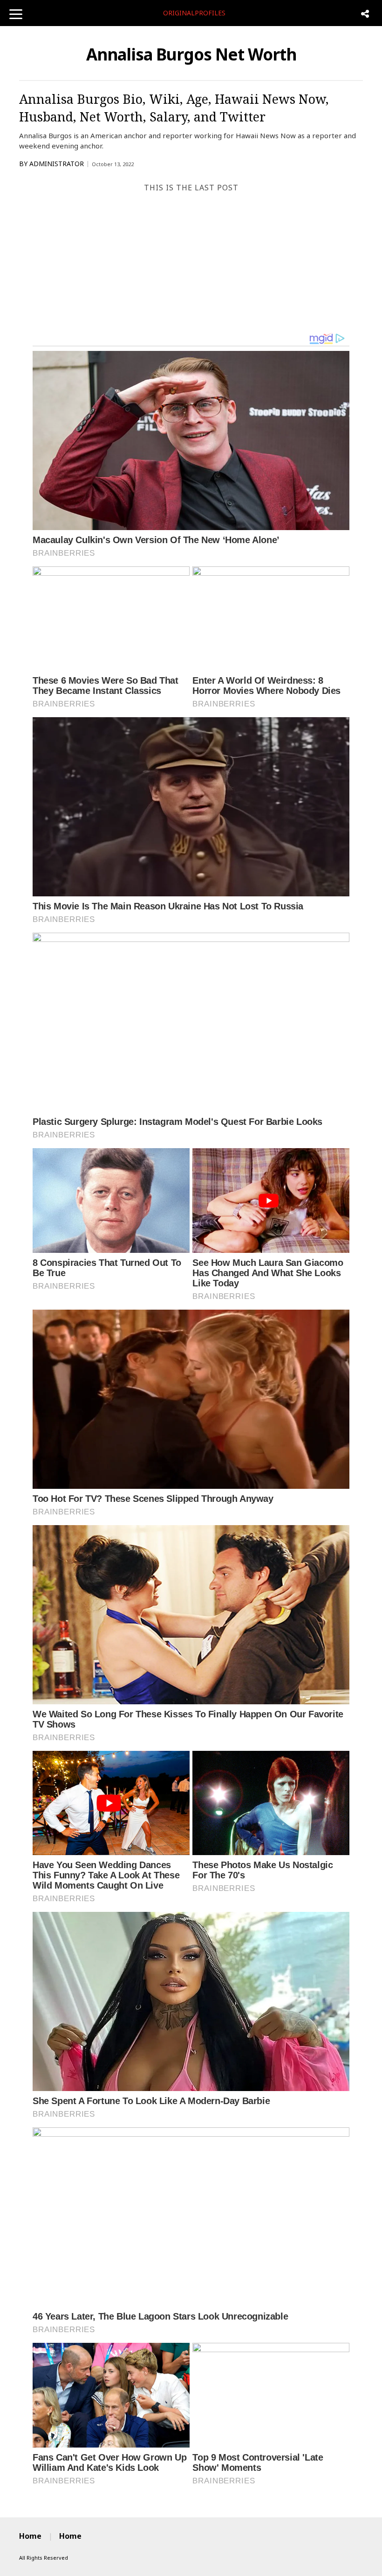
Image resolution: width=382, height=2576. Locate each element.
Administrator (57, 164)
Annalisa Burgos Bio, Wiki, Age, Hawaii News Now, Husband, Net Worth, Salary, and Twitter (174, 108)
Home (30, 2536)
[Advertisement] (191, 262)
